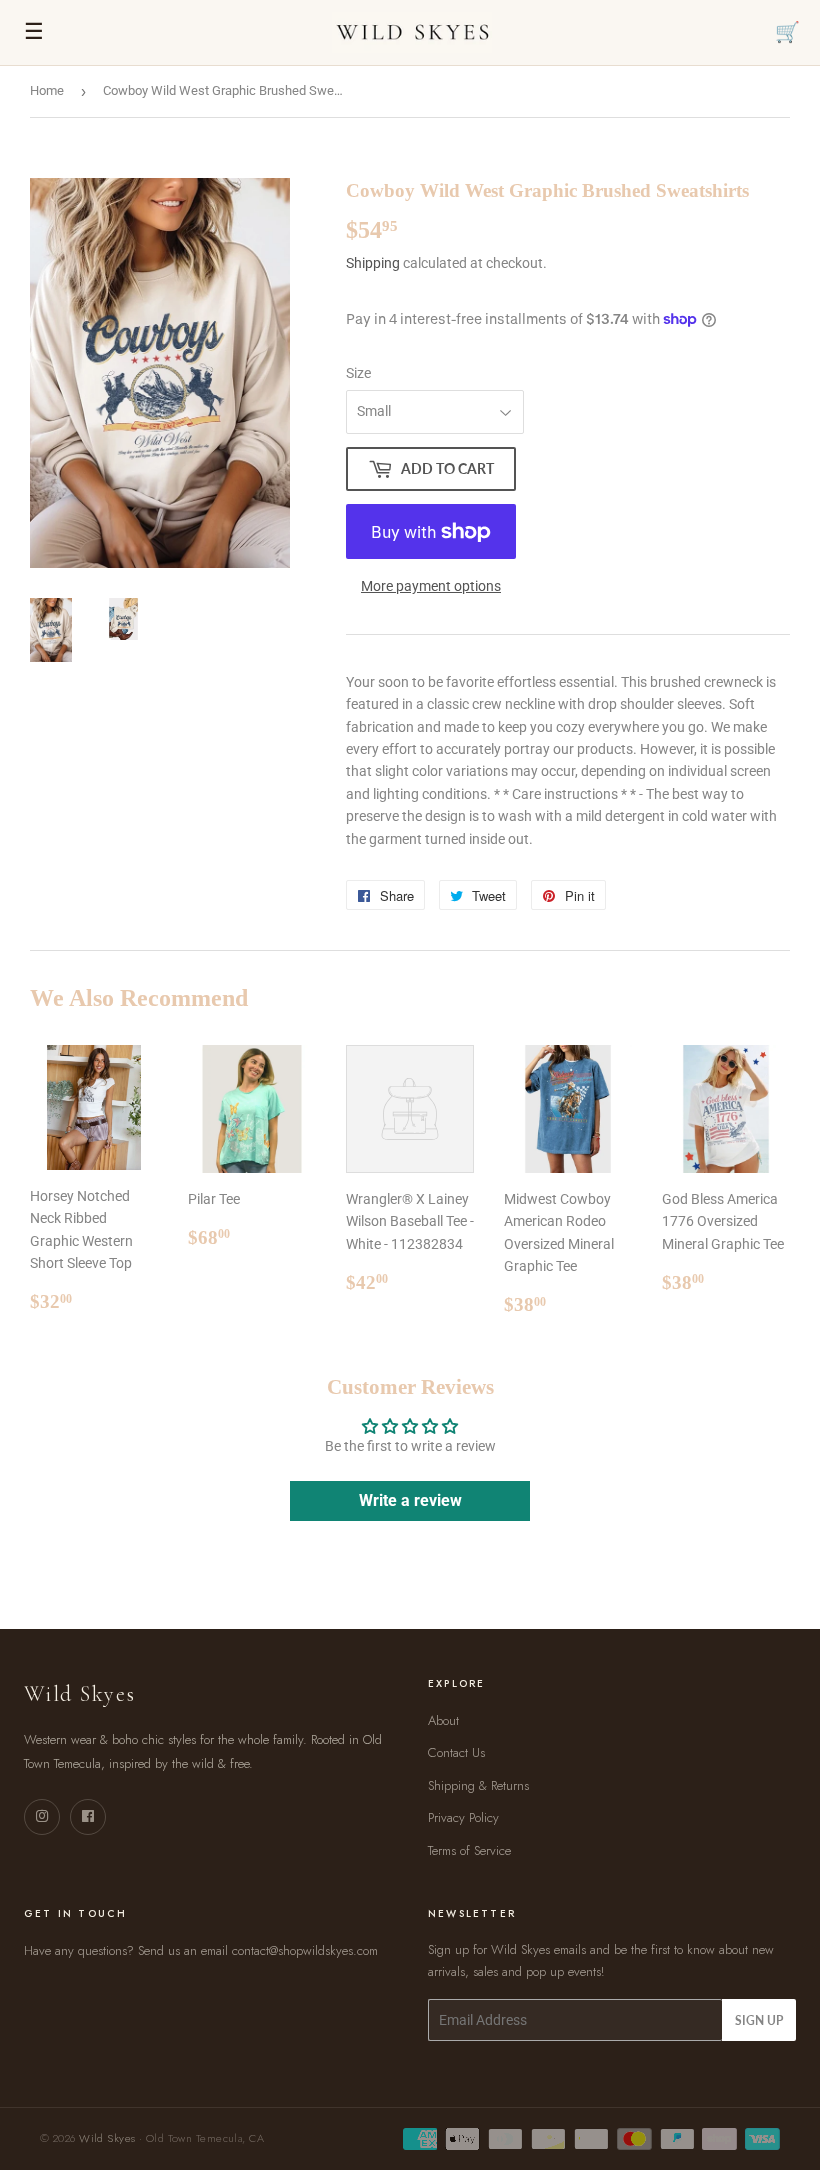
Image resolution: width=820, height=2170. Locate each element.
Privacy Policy (463, 1817)
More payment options (431, 586)
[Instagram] (42, 1817)
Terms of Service (469, 1850)
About (443, 1720)
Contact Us (456, 1752)
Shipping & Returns (478, 1785)
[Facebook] (88, 1817)
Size (358, 373)
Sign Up (759, 2020)
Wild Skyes (107, 2138)
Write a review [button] (410, 1500)
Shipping (373, 263)
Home (47, 90)
